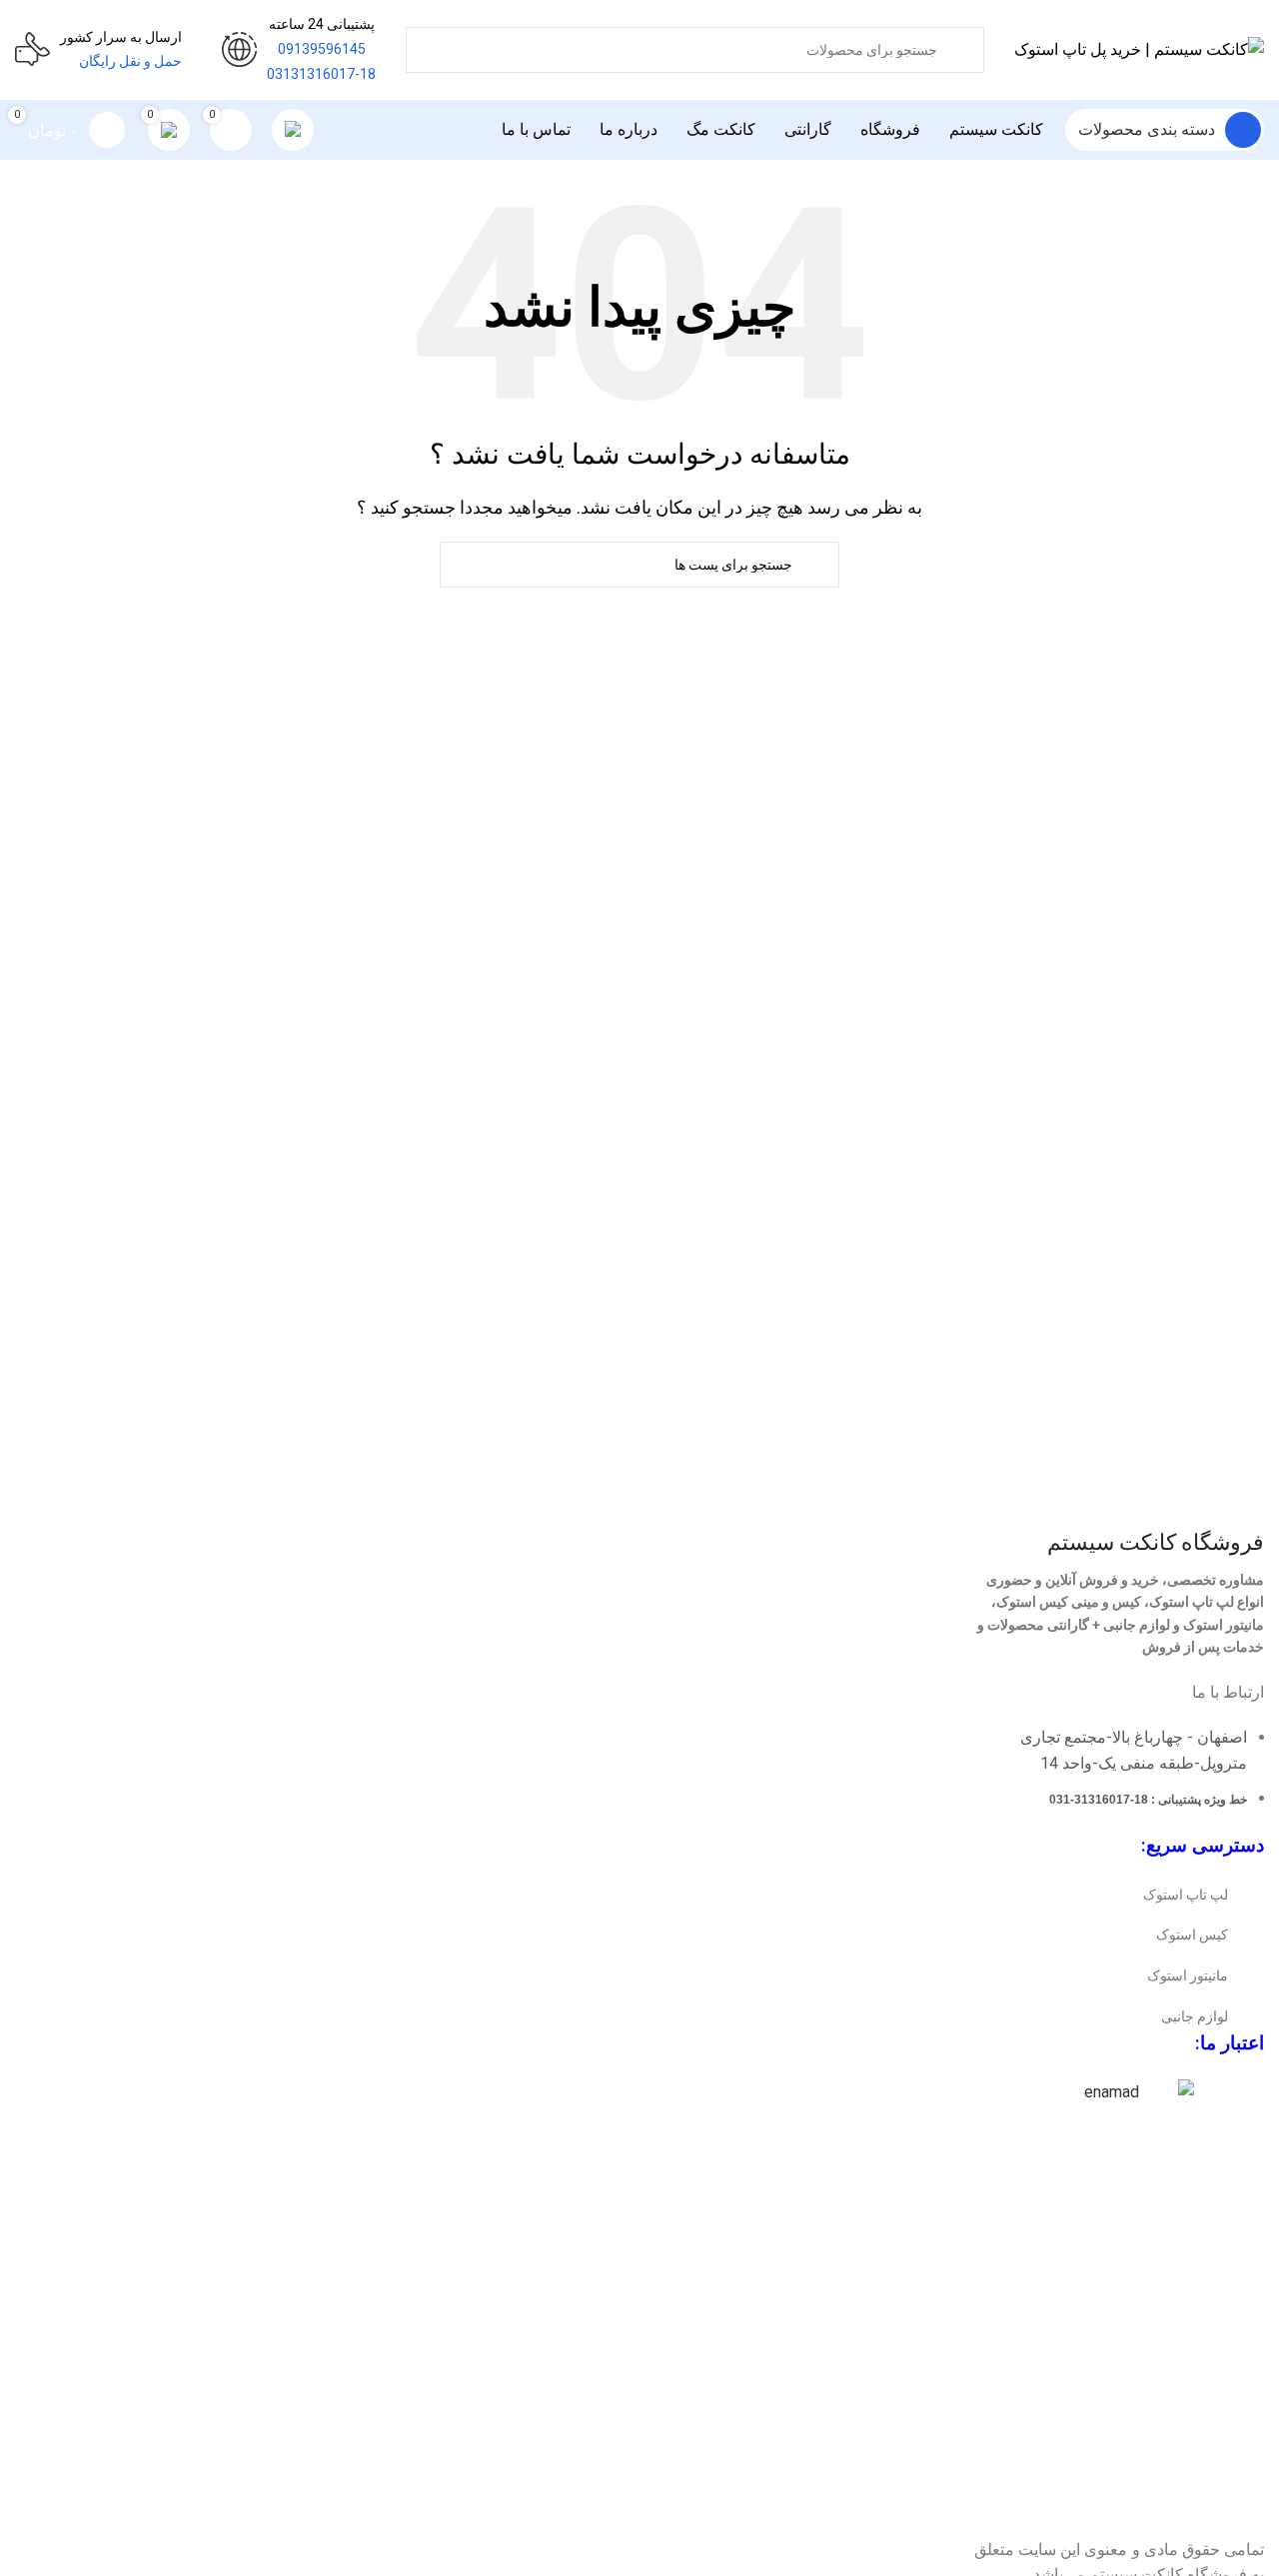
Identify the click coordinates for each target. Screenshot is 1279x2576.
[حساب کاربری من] (293, 130)
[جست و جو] (996, 38)
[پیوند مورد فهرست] (1119, 1895)
